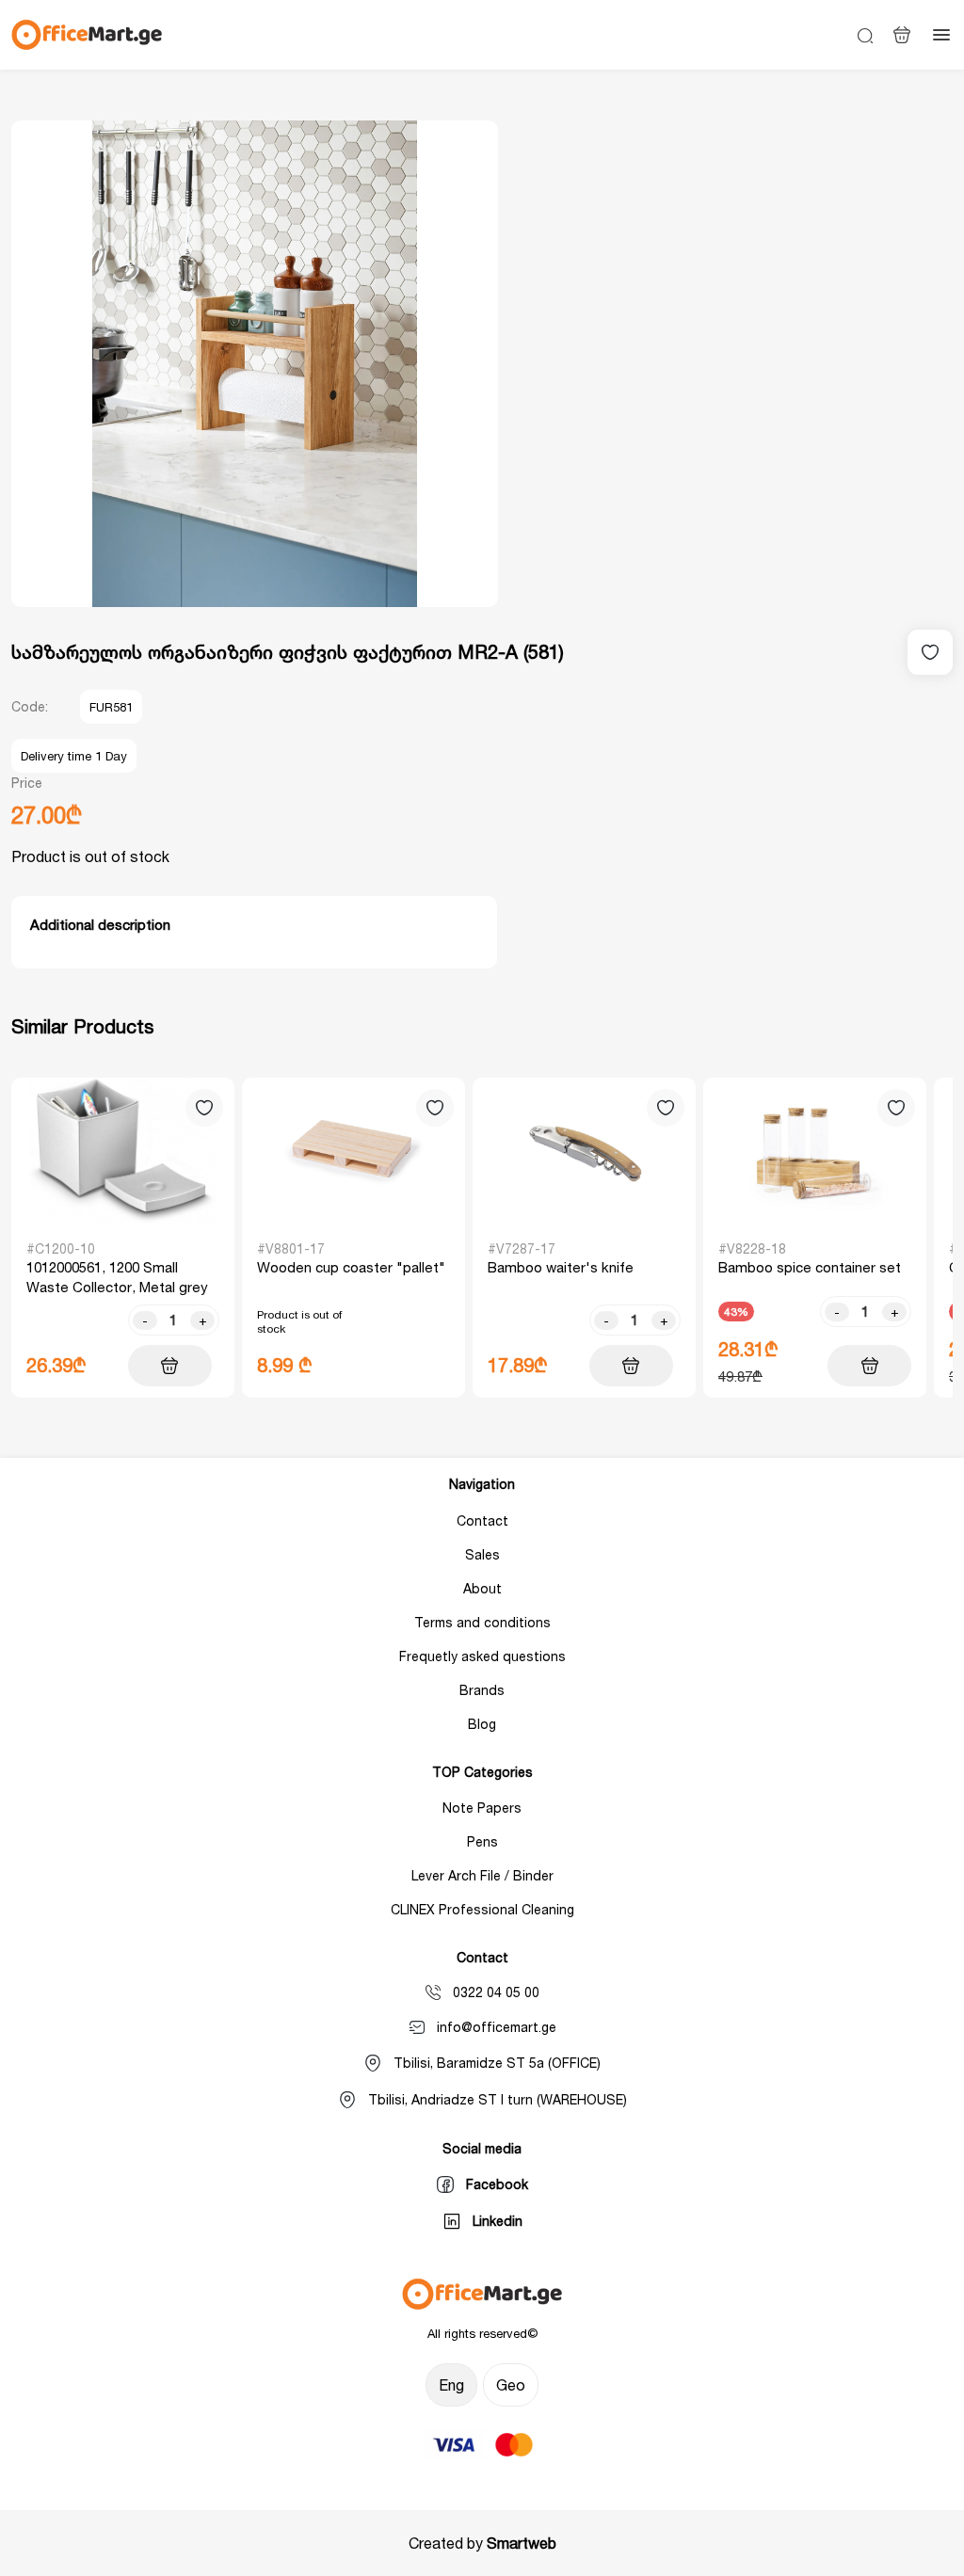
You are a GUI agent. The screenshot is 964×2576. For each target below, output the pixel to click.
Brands (482, 1690)
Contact (482, 1520)
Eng (451, 2385)
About (482, 1588)
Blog (482, 1724)
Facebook (497, 2184)
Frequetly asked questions (482, 1656)
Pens (482, 1841)
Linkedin (498, 2221)
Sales (482, 1554)
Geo (511, 2385)
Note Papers (482, 1808)
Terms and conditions (482, 1622)
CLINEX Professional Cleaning (482, 1909)
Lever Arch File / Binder (482, 1875)
